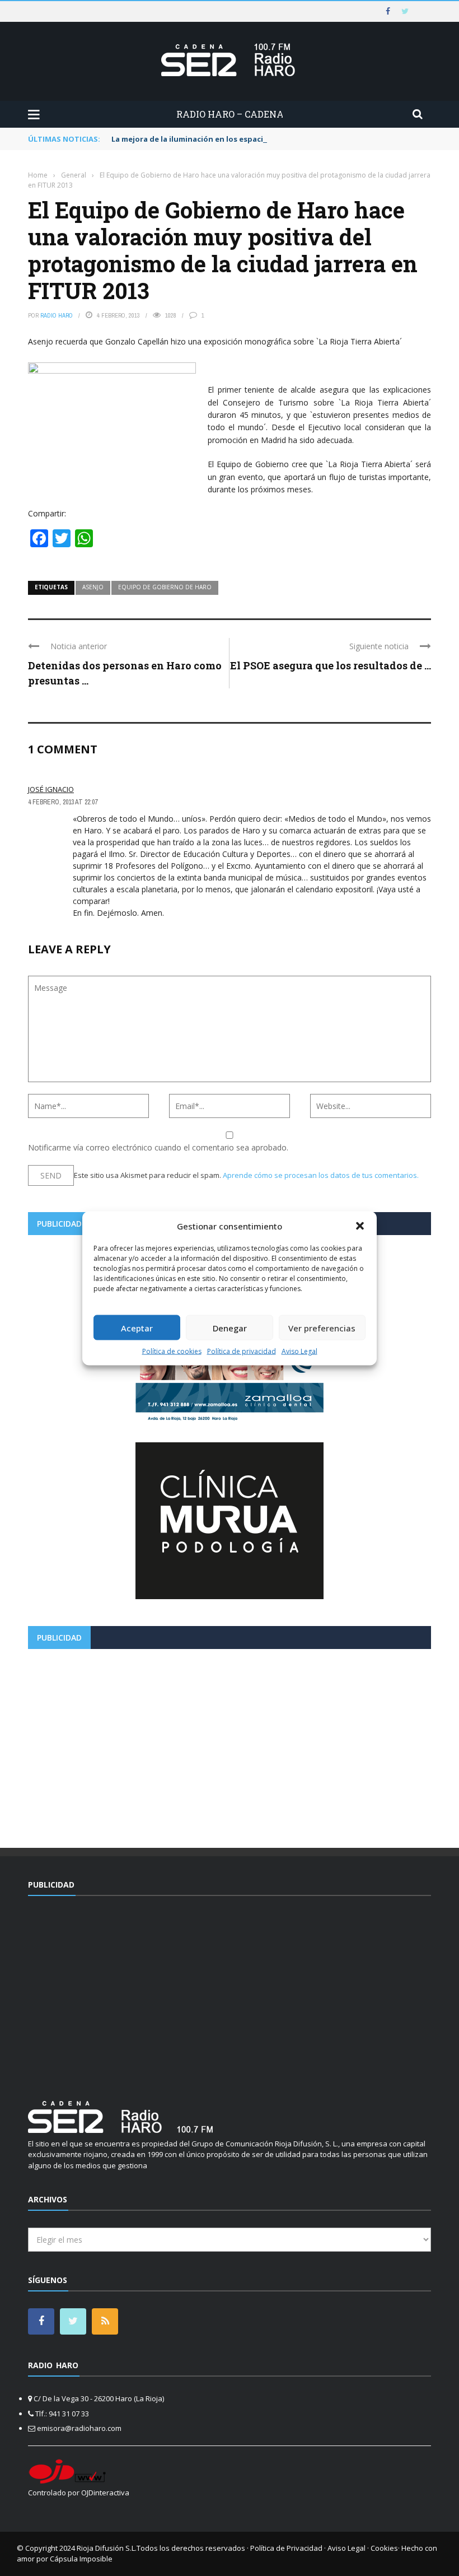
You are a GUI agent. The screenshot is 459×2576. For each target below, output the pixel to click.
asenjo (93, 587)
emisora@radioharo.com (79, 2428)
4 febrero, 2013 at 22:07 (63, 802)
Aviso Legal (299, 1351)
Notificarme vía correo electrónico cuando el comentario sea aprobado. (158, 1147)
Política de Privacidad (286, 2548)
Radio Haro (57, 315)
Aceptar (137, 1327)
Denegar (230, 1327)
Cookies (384, 2548)
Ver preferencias (322, 1327)
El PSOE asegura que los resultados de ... (331, 665)
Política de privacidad (242, 1351)
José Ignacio (51, 789)
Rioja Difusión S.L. (107, 2548)
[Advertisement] (230, 1744)
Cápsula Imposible (81, 2559)
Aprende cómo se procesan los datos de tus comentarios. (321, 1175)
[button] (360, 1226)
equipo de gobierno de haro (165, 587)
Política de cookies (172, 1351)
